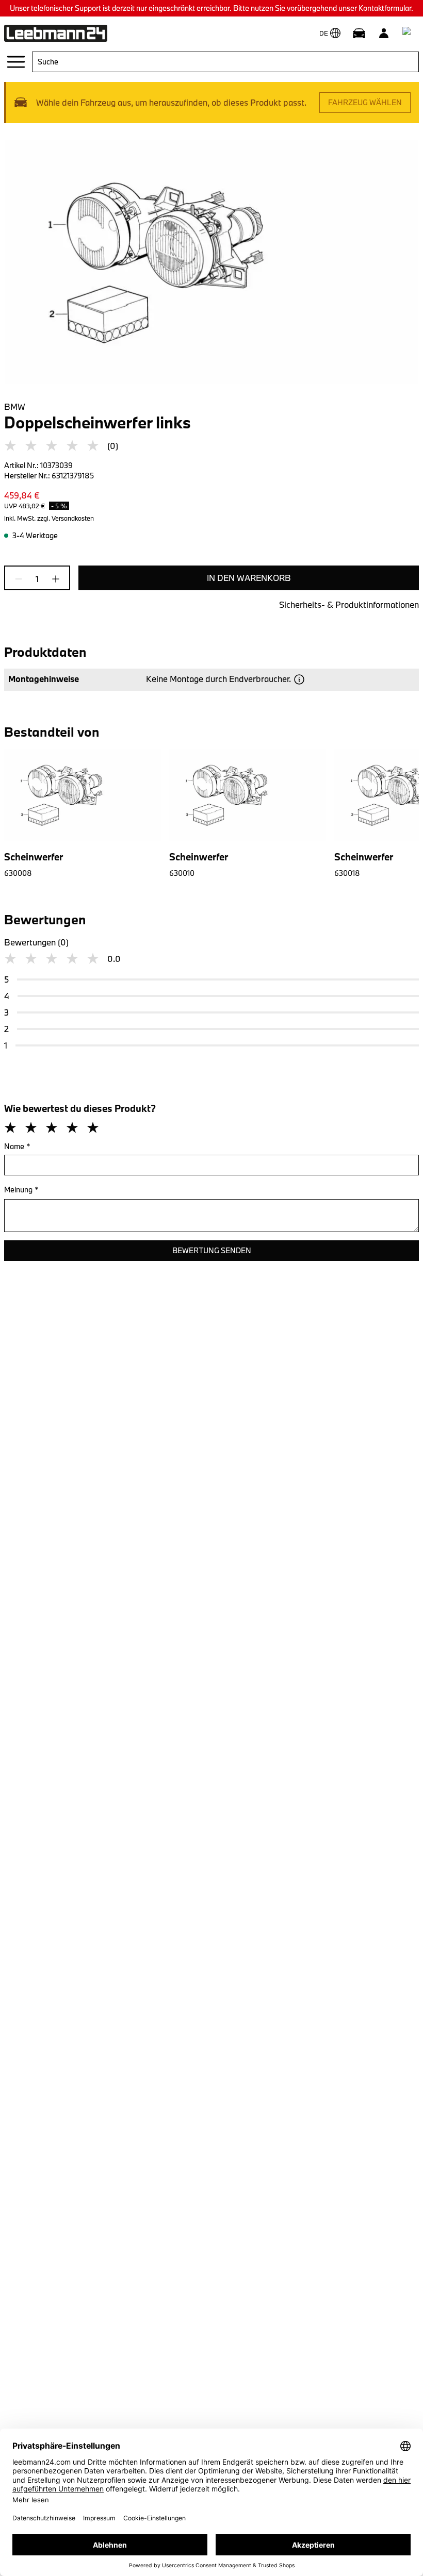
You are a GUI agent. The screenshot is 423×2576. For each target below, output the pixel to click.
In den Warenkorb (249, 578)
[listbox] (211, 813)
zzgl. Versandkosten (66, 518)
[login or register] (384, 33)
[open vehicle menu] (359, 33)
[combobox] (225, 62)
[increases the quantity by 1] (53, 579)
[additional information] (299, 679)
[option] (243, 813)
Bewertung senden (212, 1250)
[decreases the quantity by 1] (22, 579)
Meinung (21, 1190)
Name (17, 1146)
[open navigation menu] (16, 62)
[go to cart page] (409, 33)
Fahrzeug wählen (365, 102)
